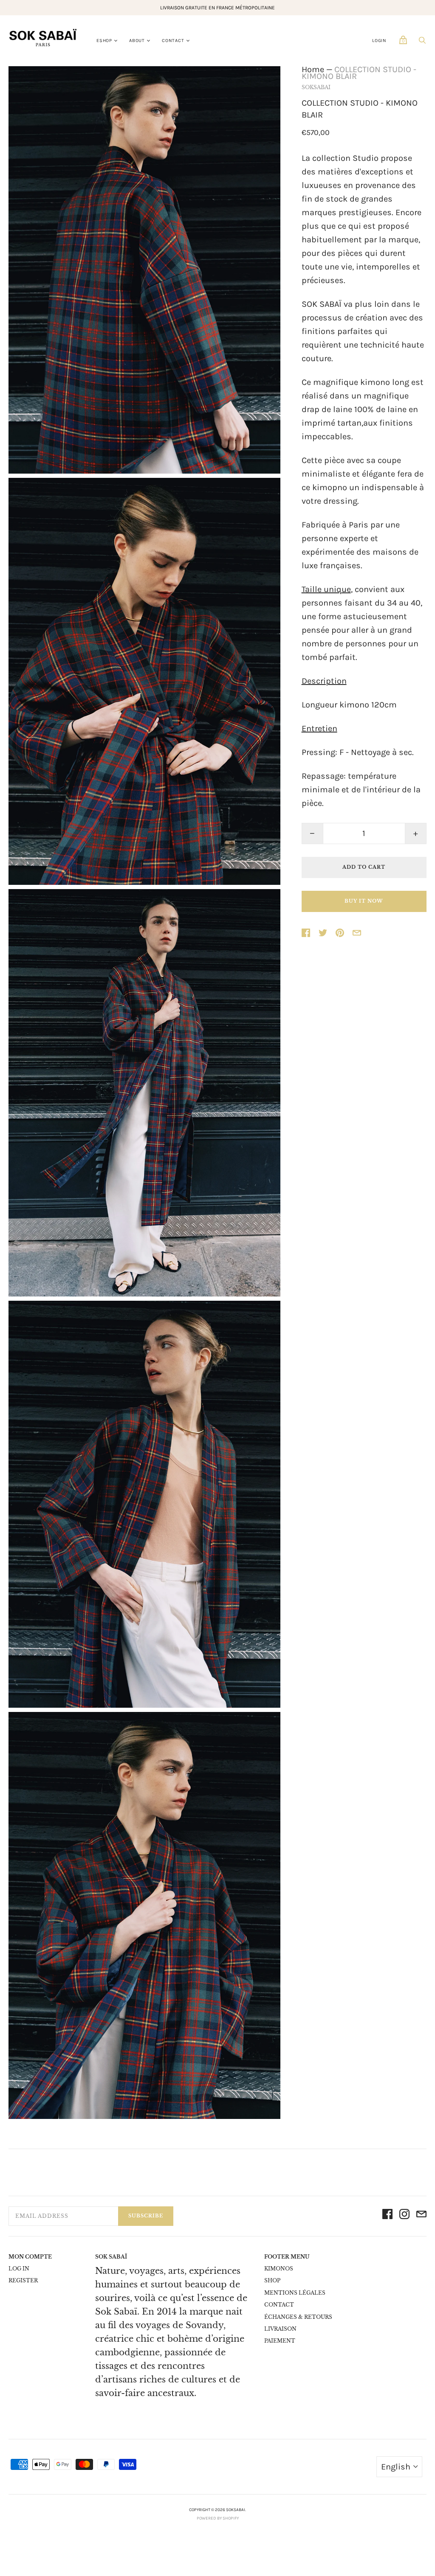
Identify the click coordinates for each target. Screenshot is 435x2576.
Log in (19, 2269)
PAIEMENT (280, 2341)
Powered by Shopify (218, 2518)
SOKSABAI (316, 87)
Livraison (280, 2329)
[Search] (422, 42)
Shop (272, 2280)
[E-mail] (421, 2216)
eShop (104, 41)
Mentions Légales (295, 2293)
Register (23, 2280)
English (396, 2467)
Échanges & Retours (298, 2317)
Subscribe (146, 2216)
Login (379, 41)
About (137, 41)
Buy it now (364, 901)
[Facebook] (387, 2216)
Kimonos (279, 2269)
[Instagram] (404, 2216)
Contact (173, 41)
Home (313, 69)
